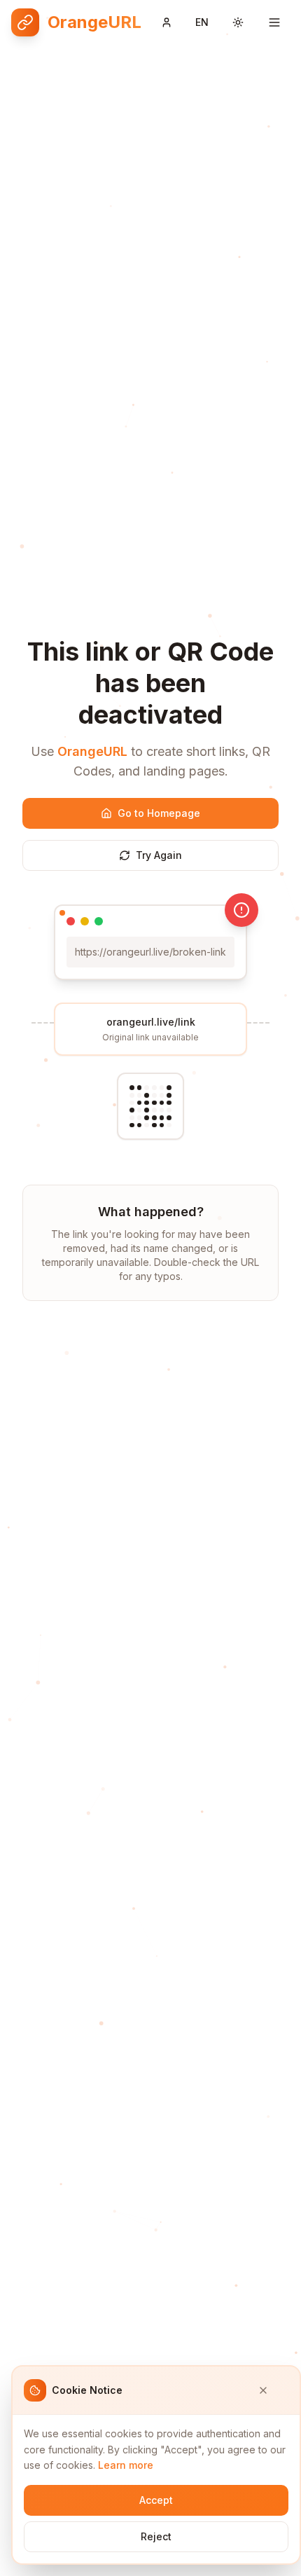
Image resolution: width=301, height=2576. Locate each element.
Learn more (126, 2465)
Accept (156, 2500)
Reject (156, 2536)
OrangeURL (92, 751)
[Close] (273, 2390)
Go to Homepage (159, 813)
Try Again (159, 855)
